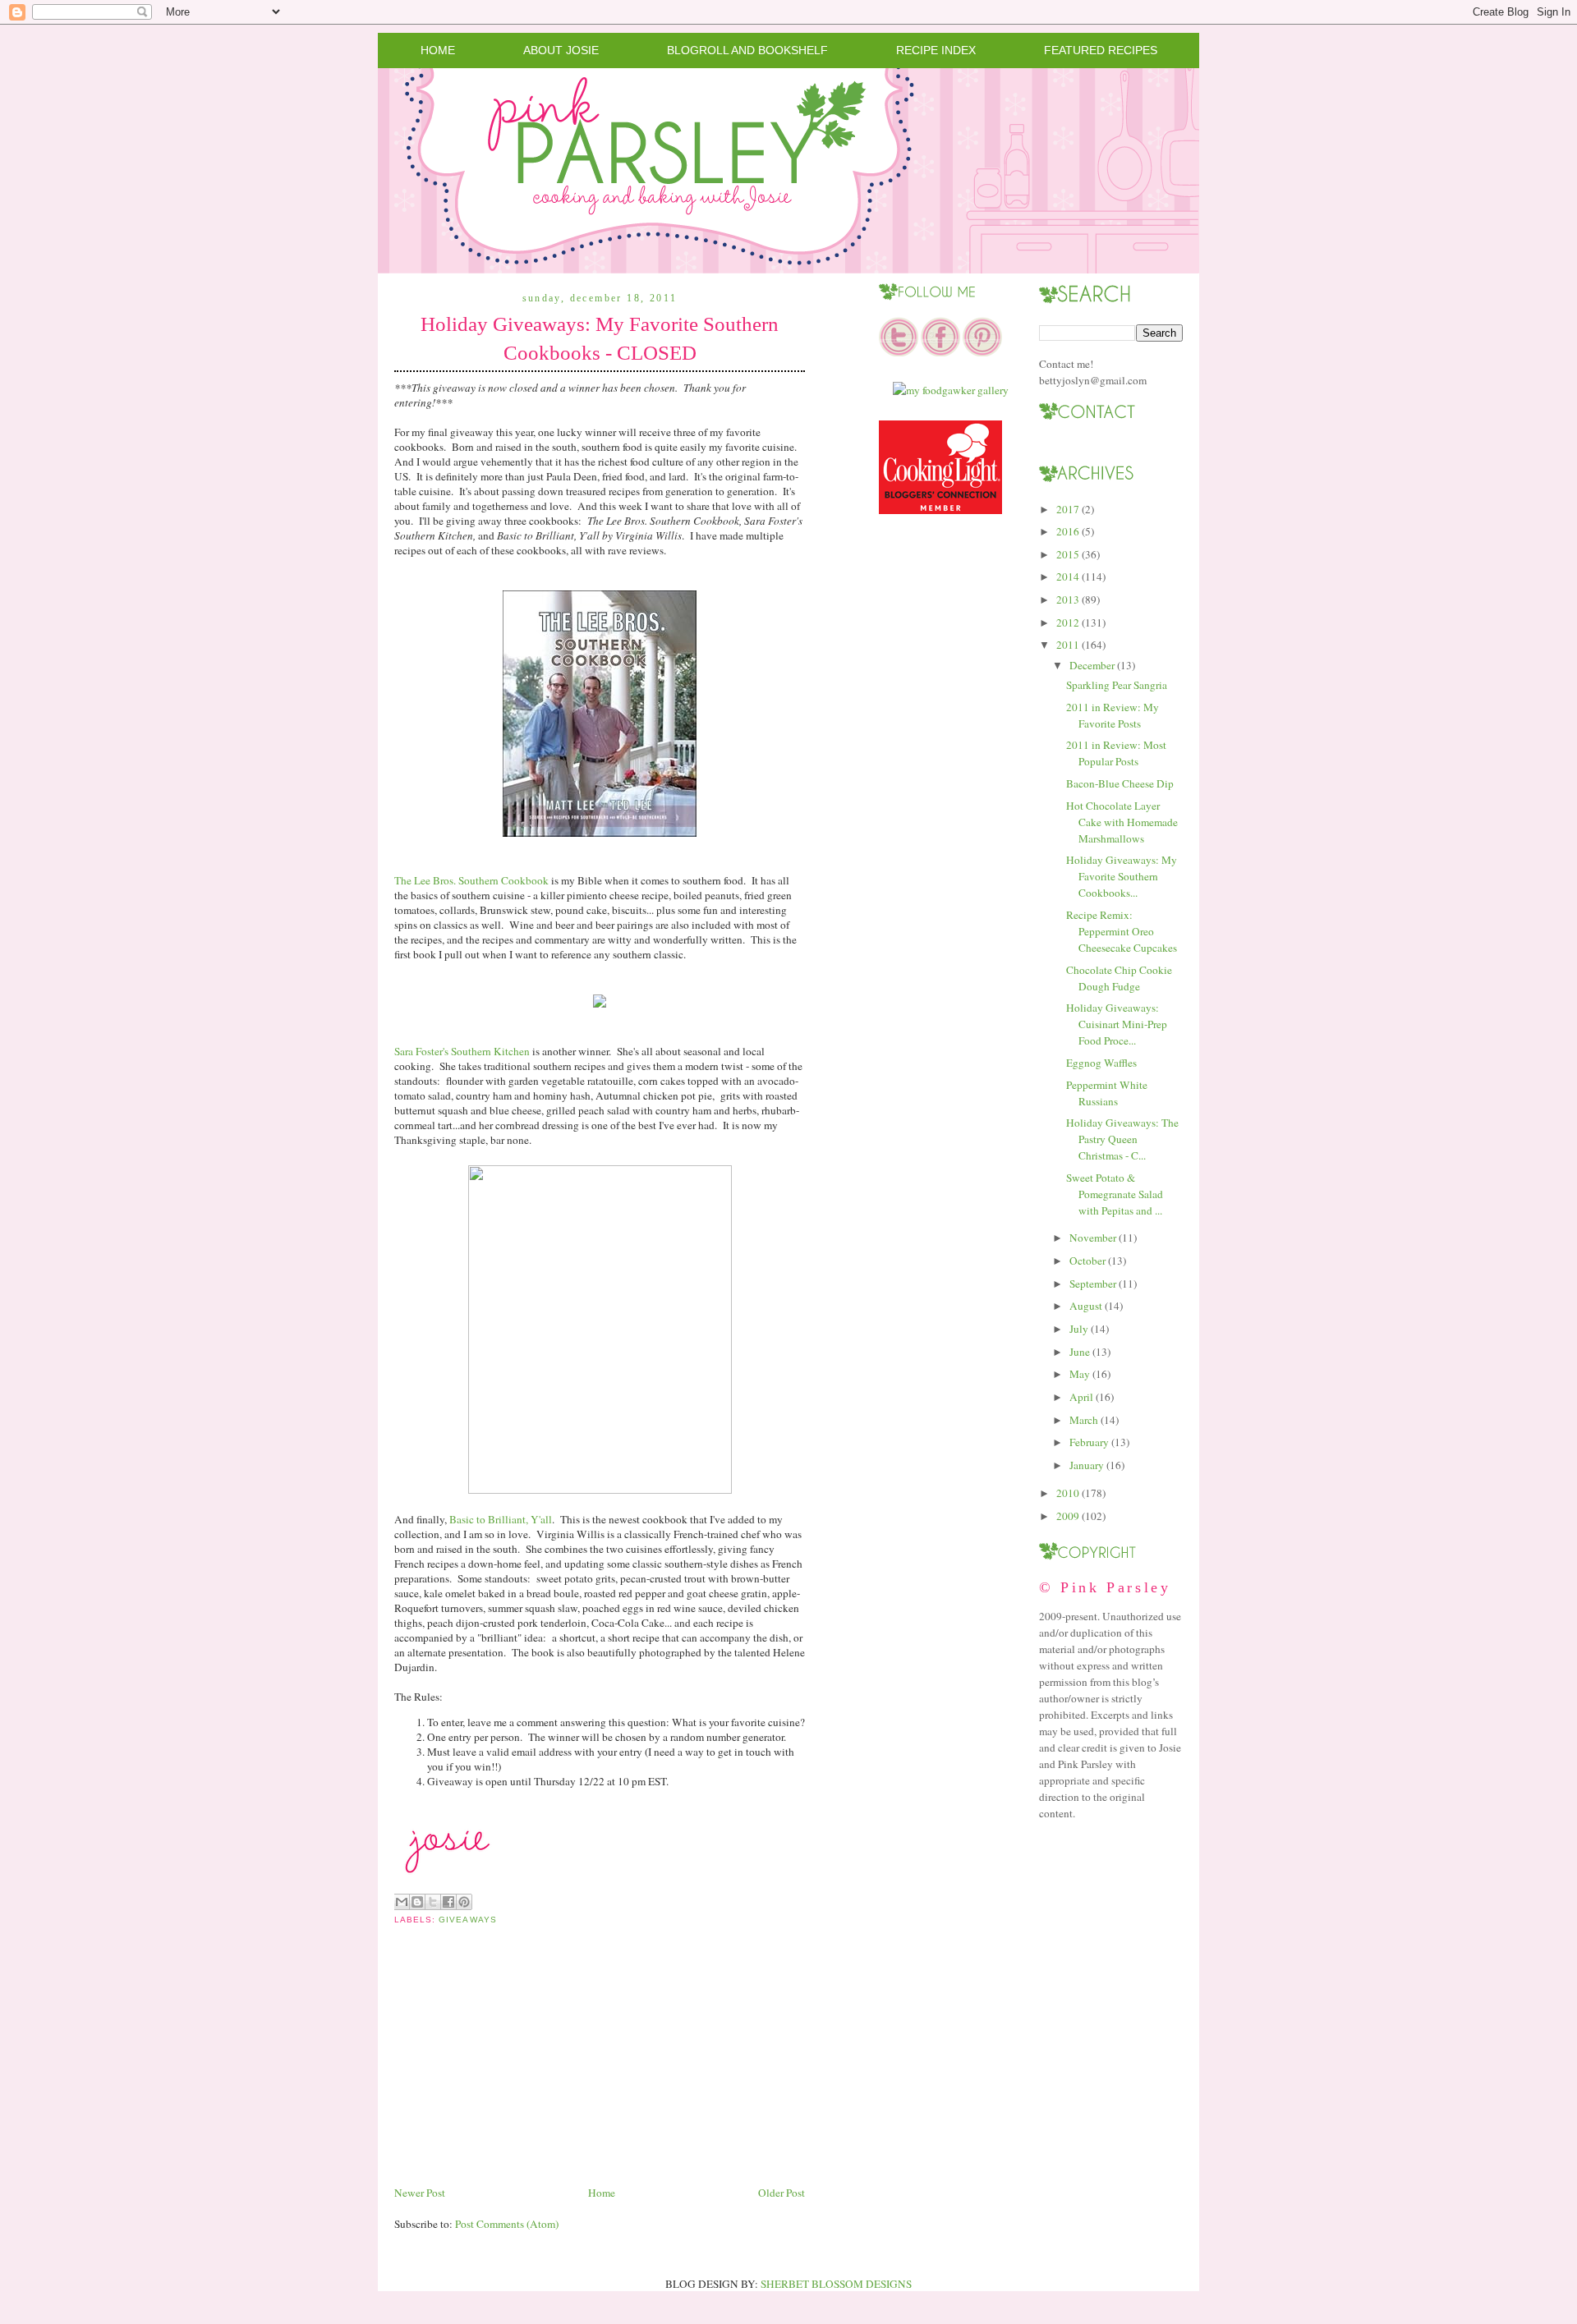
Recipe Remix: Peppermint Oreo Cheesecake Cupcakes (1122, 931)
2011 (1068, 645)
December (1092, 665)
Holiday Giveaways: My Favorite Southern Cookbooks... (1122, 876)
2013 (1068, 599)
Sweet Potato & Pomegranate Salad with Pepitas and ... (1115, 1194)
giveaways (467, 1920)
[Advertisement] (517, 2068)
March (1084, 1420)
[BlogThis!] (417, 1902)
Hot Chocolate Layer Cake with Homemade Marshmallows (1122, 822)
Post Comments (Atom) (507, 2224)
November (1093, 1238)
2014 (1068, 576)
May (1080, 1374)
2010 (1068, 1493)
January (1087, 1465)
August (1086, 1306)
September (1093, 1284)
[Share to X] (433, 1902)
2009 (1068, 1516)
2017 (1068, 509)
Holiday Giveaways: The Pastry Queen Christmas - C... (1122, 1139)
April (1081, 1397)
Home (438, 50)
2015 (1068, 554)
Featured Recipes (1101, 50)
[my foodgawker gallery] (951, 390)
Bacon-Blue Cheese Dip (1120, 783)
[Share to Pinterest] (464, 1902)
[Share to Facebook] (448, 1902)
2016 (1068, 531)
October (1087, 1261)
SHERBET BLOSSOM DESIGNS (836, 2284)
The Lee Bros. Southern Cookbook (471, 880)
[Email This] (402, 1902)
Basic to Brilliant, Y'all (501, 1519)
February (1089, 1442)
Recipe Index (936, 50)
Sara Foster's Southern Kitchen (462, 1051)
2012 (1068, 622)
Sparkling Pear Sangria (1117, 685)
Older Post (782, 2193)
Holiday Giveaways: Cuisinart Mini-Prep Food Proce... (1117, 1024)
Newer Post (420, 2193)
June (1080, 1352)
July (1079, 1329)
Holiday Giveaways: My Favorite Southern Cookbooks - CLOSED (600, 338)
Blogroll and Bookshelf (747, 50)
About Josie (561, 50)
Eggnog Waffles (1101, 1063)
